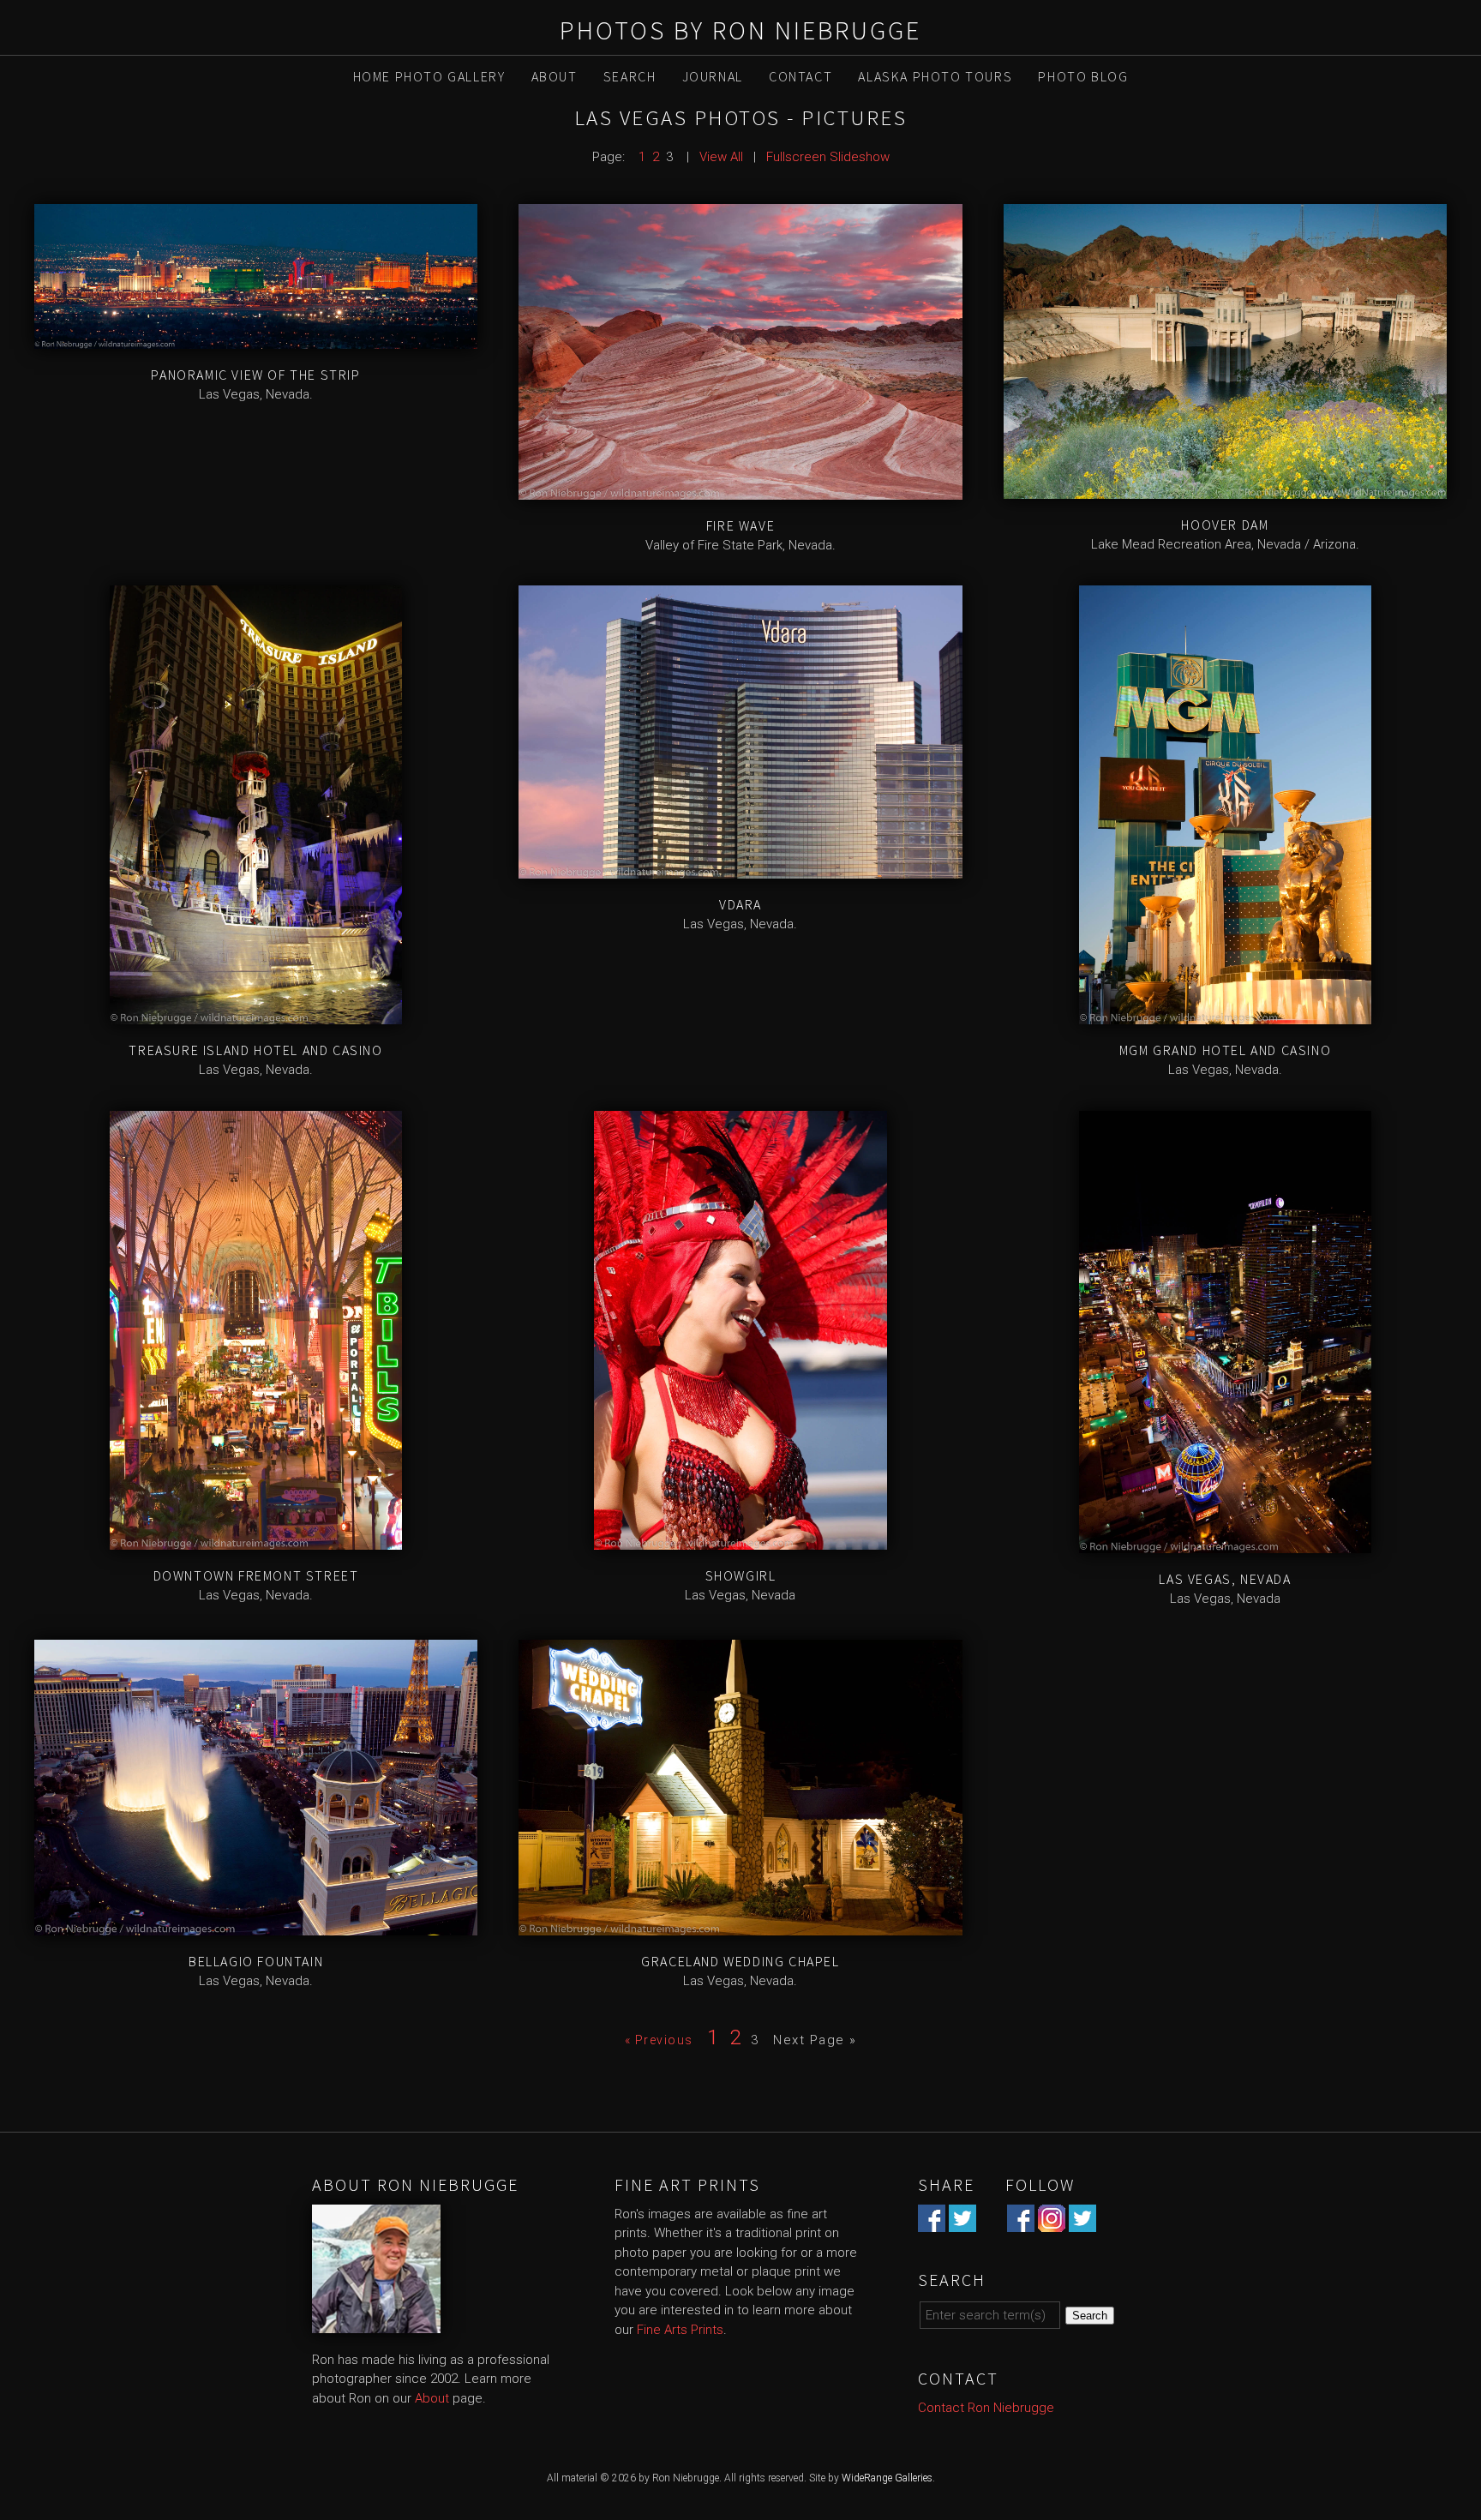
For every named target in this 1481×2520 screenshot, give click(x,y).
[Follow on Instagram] (1052, 2222)
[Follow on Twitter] (1082, 2222)
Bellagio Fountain (256, 1961)
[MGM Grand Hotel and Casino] (1225, 1015)
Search (630, 76)
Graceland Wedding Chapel (740, 1961)
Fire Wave (740, 525)
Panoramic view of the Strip (255, 375)
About (555, 76)
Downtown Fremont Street (256, 1575)
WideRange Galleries (887, 2478)
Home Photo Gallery (429, 76)
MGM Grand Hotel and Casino (1226, 1050)
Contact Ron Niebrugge (986, 2408)
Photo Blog (1083, 76)
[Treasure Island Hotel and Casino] (256, 1015)
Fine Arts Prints (680, 2330)
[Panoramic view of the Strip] (256, 339)
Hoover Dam (1225, 525)
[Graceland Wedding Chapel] (740, 1925)
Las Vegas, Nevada (1225, 1579)
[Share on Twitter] (962, 2222)
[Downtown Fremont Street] (256, 1540)
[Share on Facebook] (932, 2222)
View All (721, 157)
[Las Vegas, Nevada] (1225, 1544)
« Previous (659, 2040)
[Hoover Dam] (1225, 489)
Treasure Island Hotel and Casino (255, 1050)
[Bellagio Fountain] (256, 1925)
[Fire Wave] (740, 489)
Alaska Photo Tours (935, 76)
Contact (800, 76)
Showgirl (741, 1575)
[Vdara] (740, 868)
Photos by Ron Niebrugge (740, 30)
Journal (713, 76)
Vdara (740, 904)
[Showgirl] (740, 1540)
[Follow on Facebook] (1021, 2222)
